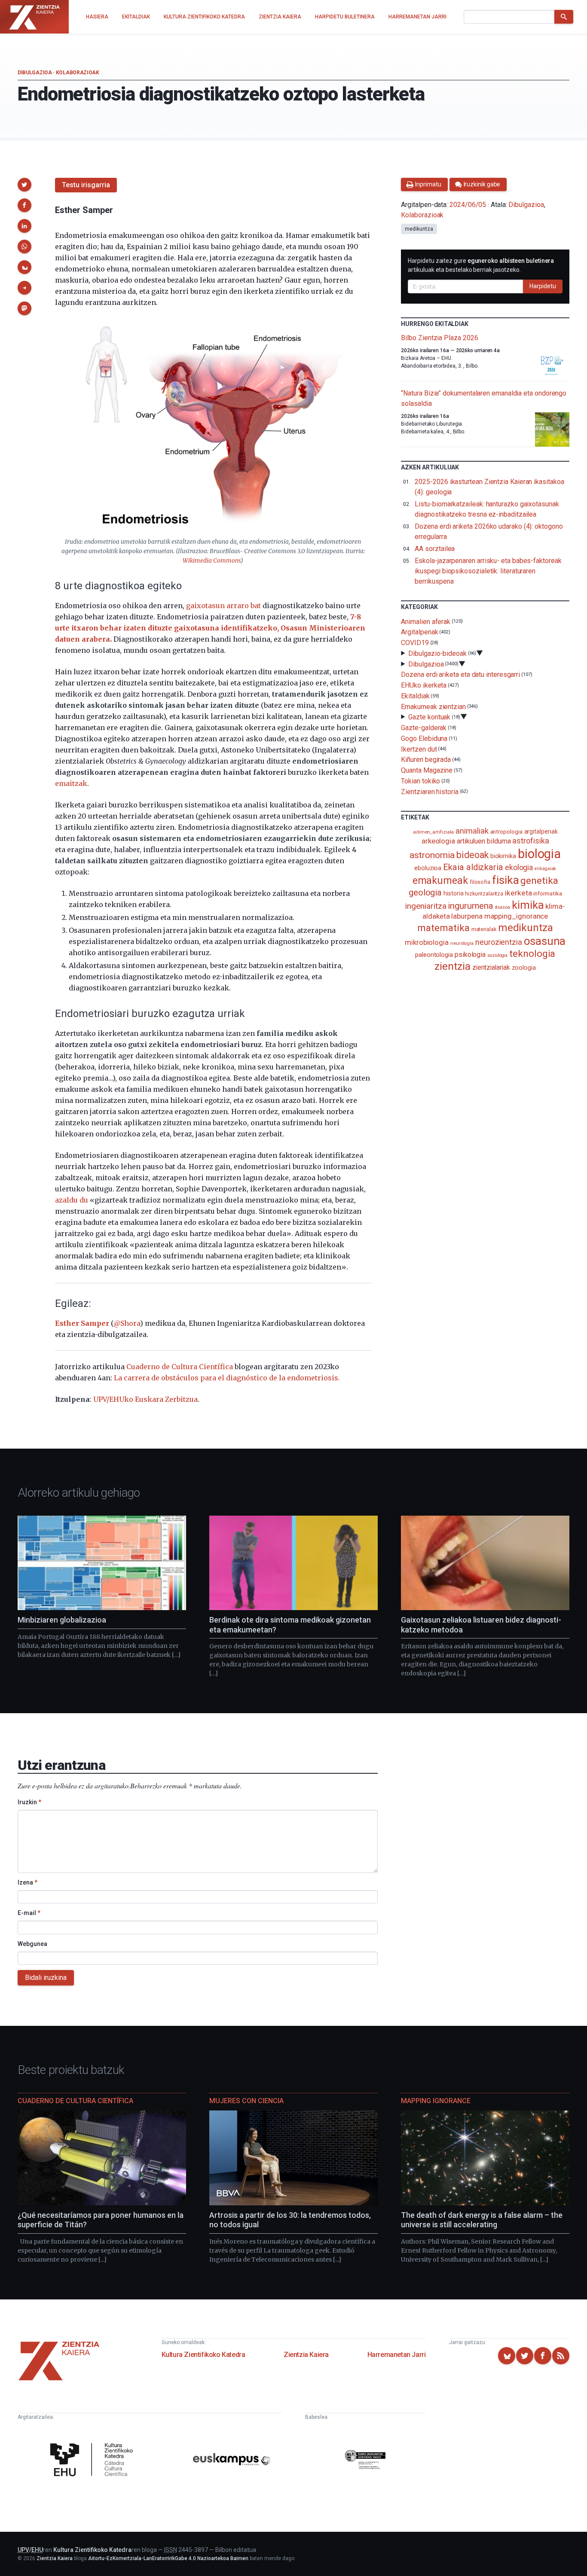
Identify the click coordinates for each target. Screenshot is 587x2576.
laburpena (467, 916)
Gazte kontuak (429, 717)
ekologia (519, 868)
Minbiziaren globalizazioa (62, 1620)
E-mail (29, 1913)
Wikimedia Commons (212, 561)
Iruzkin (29, 1802)
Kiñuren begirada (426, 760)
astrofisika (530, 841)
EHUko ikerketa (424, 685)
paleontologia (434, 955)
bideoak (472, 855)
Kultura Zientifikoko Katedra (203, 2355)
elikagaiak (545, 869)
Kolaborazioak (78, 73)
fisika (506, 880)
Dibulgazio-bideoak (437, 653)
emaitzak (71, 783)
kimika (528, 905)
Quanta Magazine (427, 770)
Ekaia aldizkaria (473, 867)
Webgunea (32, 1944)
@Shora (127, 1323)
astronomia (432, 855)
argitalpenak (541, 831)
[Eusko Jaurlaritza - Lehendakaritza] (365, 2461)
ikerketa (518, 893)
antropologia (506, 831)
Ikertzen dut (419, 749)
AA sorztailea (435, 549)
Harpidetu (543, 286)
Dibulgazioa (35, 73)
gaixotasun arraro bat (223, 606)
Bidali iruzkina (46, 1978)
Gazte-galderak (424, 728)
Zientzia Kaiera (306, 2355)
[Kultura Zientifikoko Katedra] (94, 2461)
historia (453, 893)
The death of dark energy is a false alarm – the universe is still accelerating (482, 2220)
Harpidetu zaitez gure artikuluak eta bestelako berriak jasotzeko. (481, 265)
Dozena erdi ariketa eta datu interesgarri (460, 674)
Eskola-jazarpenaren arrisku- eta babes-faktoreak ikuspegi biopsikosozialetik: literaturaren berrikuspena (488, 571)
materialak (484, 929)
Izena (28, 1882)
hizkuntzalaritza (484, 894)
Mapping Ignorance (436, 2101)
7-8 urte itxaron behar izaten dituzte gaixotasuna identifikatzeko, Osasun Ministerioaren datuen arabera (210, 628)
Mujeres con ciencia (246, 2101)
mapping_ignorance (516, 916)
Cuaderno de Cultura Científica (180, 1367)
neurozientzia (499, 942)
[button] (24, 185)
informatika (547, 893)
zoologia (524, 968)
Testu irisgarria (86, 185)
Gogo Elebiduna (424, 738)
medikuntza (419, 229)
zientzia (452, 966)
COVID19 (415, 643)
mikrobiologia (427, 942)
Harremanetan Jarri (397, 2355)
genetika (539, 881)
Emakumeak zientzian (433, 706)
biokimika (503, 856)
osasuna (545, 941)
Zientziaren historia (430, 792)
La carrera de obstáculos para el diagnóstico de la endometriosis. (227, 1378)
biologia (539, 854)
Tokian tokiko (420, 781)
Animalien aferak (426, 621)
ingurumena (470, 906)
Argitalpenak (419, 632)
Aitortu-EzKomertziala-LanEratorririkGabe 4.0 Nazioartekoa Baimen (168, 2558)
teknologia (532, 954)
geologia (425, 892)
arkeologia (438, 841)
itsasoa (503, 907)
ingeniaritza (426, 906)
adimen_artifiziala (434, 832)
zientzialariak (491, 967)
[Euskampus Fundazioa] (232, 2461)
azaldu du (72, 1200)
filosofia (480, 882)
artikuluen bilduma (484, 841)
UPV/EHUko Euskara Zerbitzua (145, 1399)
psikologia (470, 955)
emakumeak (440, 880)
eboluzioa (428, 868)
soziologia (497, 955)
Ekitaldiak (415, 696)
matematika (443, 928)
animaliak (472, 831)
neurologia (462, 943)
